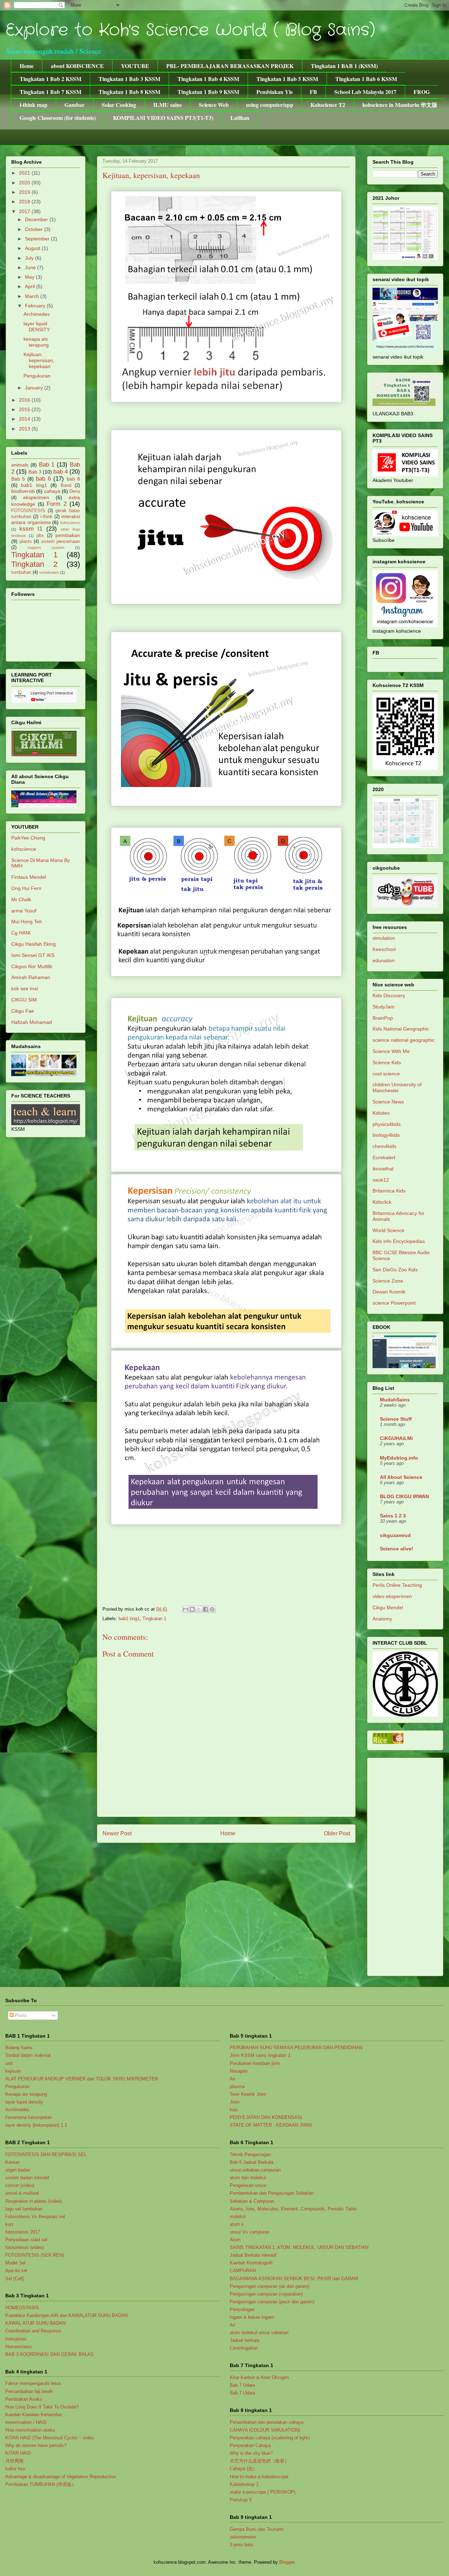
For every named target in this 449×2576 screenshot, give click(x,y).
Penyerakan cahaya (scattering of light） (271, 2438)
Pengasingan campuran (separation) (266, 2294)
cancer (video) (20, 2185)
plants (26, 542)
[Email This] (186, 1609)
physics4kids (387, 1124)
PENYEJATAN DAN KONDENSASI (266, 2117)
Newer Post (117, 1833)
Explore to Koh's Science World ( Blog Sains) (190, 30)
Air (233, 2079)
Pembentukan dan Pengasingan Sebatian (272, 2193)
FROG (422, 92)
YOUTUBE (135, 66)
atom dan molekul (248, 2178)
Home (27, 66)
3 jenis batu (242, 2545)
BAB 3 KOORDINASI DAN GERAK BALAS (49, 2354)
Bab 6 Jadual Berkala (252, 2162)
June (31, 267)
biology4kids (386, 1135)
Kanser (12, 2162)
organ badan (18, 2170)
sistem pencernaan (61, 542)
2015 (25, 409)
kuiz (9, 2224)
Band (66, 485)
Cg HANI (21, 933)
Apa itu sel (16, 2271)
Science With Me (391, 1051)
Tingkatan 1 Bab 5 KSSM (287, 79)
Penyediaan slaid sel (26, 2240)
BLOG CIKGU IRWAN (404, 1496)
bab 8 (73, 479)
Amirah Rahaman (31, 977)
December (37, 219)
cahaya (52, 491)
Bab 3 (35, 472)
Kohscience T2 (328, 105)
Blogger (287, 2562)
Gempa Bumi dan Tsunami (257, 2529)
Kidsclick (382, 1202)
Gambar (75, 105)
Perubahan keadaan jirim (255, 2063)
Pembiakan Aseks (24, 2399)
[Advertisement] (405, 1865)
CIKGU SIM (24, 1000)
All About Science (401, 1477)
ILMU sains (167, 105)
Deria (75, 491)
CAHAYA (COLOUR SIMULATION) (265, 2430)
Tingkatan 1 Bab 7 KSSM (51, 92)
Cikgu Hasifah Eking (33, 944)
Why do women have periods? (36, 2445)
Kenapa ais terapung (26, 2094)
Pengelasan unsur (248, 2185)
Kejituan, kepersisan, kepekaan (39, 360)
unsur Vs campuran (250, 2232)
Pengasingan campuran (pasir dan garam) (272, 2302)
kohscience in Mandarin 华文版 (400, 105)
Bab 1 (47, 465)
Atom (235, 2240)
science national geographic (404, 1040)
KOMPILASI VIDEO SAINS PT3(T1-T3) (163, 118)
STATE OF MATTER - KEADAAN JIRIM (271, 2125)
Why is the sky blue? (251, 2453)
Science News (388, 1102)
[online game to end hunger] (388, 1742)
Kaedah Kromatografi (251, 2263)
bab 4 (61, 472)
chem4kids (384, 1146)
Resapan (239, 2071)
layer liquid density (24, 2102)
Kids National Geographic (401, 1029)
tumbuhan (21, 572)
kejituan (13, 2071)
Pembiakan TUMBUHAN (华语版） (41, 2484)
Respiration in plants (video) (33, 2201)
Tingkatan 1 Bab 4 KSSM (208, 79)
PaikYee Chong (28, 838)
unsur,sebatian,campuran (255, 2170)
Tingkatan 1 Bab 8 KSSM (129, 92)
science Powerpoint (394, 1303)
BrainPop (383, 1018)
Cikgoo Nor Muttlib (32, 966)
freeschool (384, 949)
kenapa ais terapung (36, 342)
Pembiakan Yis (274, 92)
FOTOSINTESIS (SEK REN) (35, 2255)
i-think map (33, 105)
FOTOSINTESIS (28, 511)
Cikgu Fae (23, 1011)
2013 (25, 429)
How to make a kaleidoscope (259, 2477)
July (30, 258)
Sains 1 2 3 (393, 1516)
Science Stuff (396, 1419)
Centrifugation (244, 2348)
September (38, 239)
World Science (388, 1230)
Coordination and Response (33, 2331)
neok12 (381, 1180)
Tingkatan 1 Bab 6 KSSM (366, 79)
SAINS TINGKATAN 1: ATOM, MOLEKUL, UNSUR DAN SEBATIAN (299, 2247)
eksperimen (36, 497)
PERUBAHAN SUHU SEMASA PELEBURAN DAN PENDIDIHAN (296, 2048)
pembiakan (68, 535)
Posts (20, 2015)
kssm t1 (31, 529)
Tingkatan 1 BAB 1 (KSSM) (344, 66)
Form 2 (57, 504)
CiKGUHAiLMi (396, 1438)
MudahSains (395, 1400)
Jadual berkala (244, 2340)
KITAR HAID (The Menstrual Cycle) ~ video (49, 2438)
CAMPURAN (243, 2271)
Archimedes (37, 314)
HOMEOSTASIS (22, 2308)
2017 (25, 211)
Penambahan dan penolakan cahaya (267, 2422)
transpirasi (16, 2339)
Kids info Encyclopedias (399, 1241)
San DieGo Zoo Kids (395, 1270)
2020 (25, 183)
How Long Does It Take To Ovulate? (42, 2407)
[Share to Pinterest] (212, 1609)
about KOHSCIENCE (77, 66)
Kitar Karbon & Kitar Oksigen (259, 2377)
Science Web (214, 105)
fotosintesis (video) (25, 2247)
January (35, 388)
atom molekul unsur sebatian (259, 2333)
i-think (46, 517)
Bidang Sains (19, 2048)
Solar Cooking (119, 105)
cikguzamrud (395, 1535)
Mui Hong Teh (27, 922)
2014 (25, 419)
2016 (25, 400)
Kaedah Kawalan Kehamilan (34, 2415)
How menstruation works (30, 2430)
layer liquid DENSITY (37, 327)
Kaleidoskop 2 (244, 2484)
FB (313, 92)
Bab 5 (18, 479)
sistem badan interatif (27, 2178)
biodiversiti (23, 491)
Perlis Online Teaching (397, 1585)
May (30, 277)
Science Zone (388, 1281)
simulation (384, 938)
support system (46, 548)
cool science (386, 1074)
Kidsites (381, 1113)
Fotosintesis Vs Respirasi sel (35, 2217)
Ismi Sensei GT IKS (33, 955)
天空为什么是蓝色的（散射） (259, 2461)
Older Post (337, 1833)
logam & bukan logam (252, 2317)
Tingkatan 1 (154, 1619)
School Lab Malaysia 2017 (365, 92)
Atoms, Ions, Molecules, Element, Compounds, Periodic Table (293, 2209)
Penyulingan (242, 2309)
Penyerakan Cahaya (250, 2445)
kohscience (70, 523)
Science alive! (397, 1549)
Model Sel (15, 2263)
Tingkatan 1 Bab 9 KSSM (208, 92)
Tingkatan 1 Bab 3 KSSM (129, 79)
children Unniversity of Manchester (397, 1088)
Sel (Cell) (15, 2279)
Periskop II (241, 2500)
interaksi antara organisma (46, 519)
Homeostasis (19, 2347)
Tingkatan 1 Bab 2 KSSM (51, 79)
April (31, 286)
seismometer (243, 2537)
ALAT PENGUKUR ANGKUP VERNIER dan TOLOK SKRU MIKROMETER (82, 2079)
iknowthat (383, 1169)
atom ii (237, 2224)
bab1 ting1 (129, 1619)
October (35, 229)
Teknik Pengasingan (250, 2154)
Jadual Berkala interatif (253, 2255)
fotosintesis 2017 (23, 2232)
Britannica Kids (389, 1191)
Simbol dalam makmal (28, 2055)
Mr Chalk (21, 899)
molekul (238, 2217)
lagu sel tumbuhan (24, 2209)
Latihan (240, 118)
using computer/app (270, 105)
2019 (25, 192)
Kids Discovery (389, 995)
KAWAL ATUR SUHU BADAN (35, 2323)
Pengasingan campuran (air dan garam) (270, 2286)
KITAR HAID (18, 2453)
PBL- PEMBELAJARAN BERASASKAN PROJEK (230, 66)
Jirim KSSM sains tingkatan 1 (260, 2055)
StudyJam (384, 1007)
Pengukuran (37, 376)
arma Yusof (24, 911)
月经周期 (14, 2461)
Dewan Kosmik (389, 1292)
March (33, 296)
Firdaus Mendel (29, 877)
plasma (237, 2086)
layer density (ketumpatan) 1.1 (36, 2125)
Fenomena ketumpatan (29, 2117)
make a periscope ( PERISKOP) (263, 2492)
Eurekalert (384, 1157)
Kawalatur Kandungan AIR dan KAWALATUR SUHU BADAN (66, 2315)
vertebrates (49, 572)
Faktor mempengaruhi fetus (33, 2383)
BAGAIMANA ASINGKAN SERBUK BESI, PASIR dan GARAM (294, 2279)
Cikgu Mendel (388, 1608)
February (36, 306)
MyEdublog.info (399, 1458)
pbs (40, 536)
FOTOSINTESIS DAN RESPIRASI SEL (46, 2154)
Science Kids (387, 1062)
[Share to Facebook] (206, 1609)
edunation (384, 960)
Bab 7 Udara (242, 2385)
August (33, 248)
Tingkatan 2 (34, 564)
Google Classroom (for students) (58, 118)
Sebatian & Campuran (252, 2201)
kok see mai (25, 988)
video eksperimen (392, 1596)
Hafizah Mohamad (32, 1022)
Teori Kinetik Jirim (248, 2094)
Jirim (235, 2102)
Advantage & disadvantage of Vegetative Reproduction (61, 2477)
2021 (25, 173)
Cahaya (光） (243, 2469)
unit (9, 2063)
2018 (25, 202)
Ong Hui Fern (26, 888)
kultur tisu (15, 2469)
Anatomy (382, 1619)
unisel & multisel (22, 2193)
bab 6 (43, 479)
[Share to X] (199, 1609)
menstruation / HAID (26, 2422)
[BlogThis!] (192, 1609)
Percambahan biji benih (29, 2391)
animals (20, 465)
